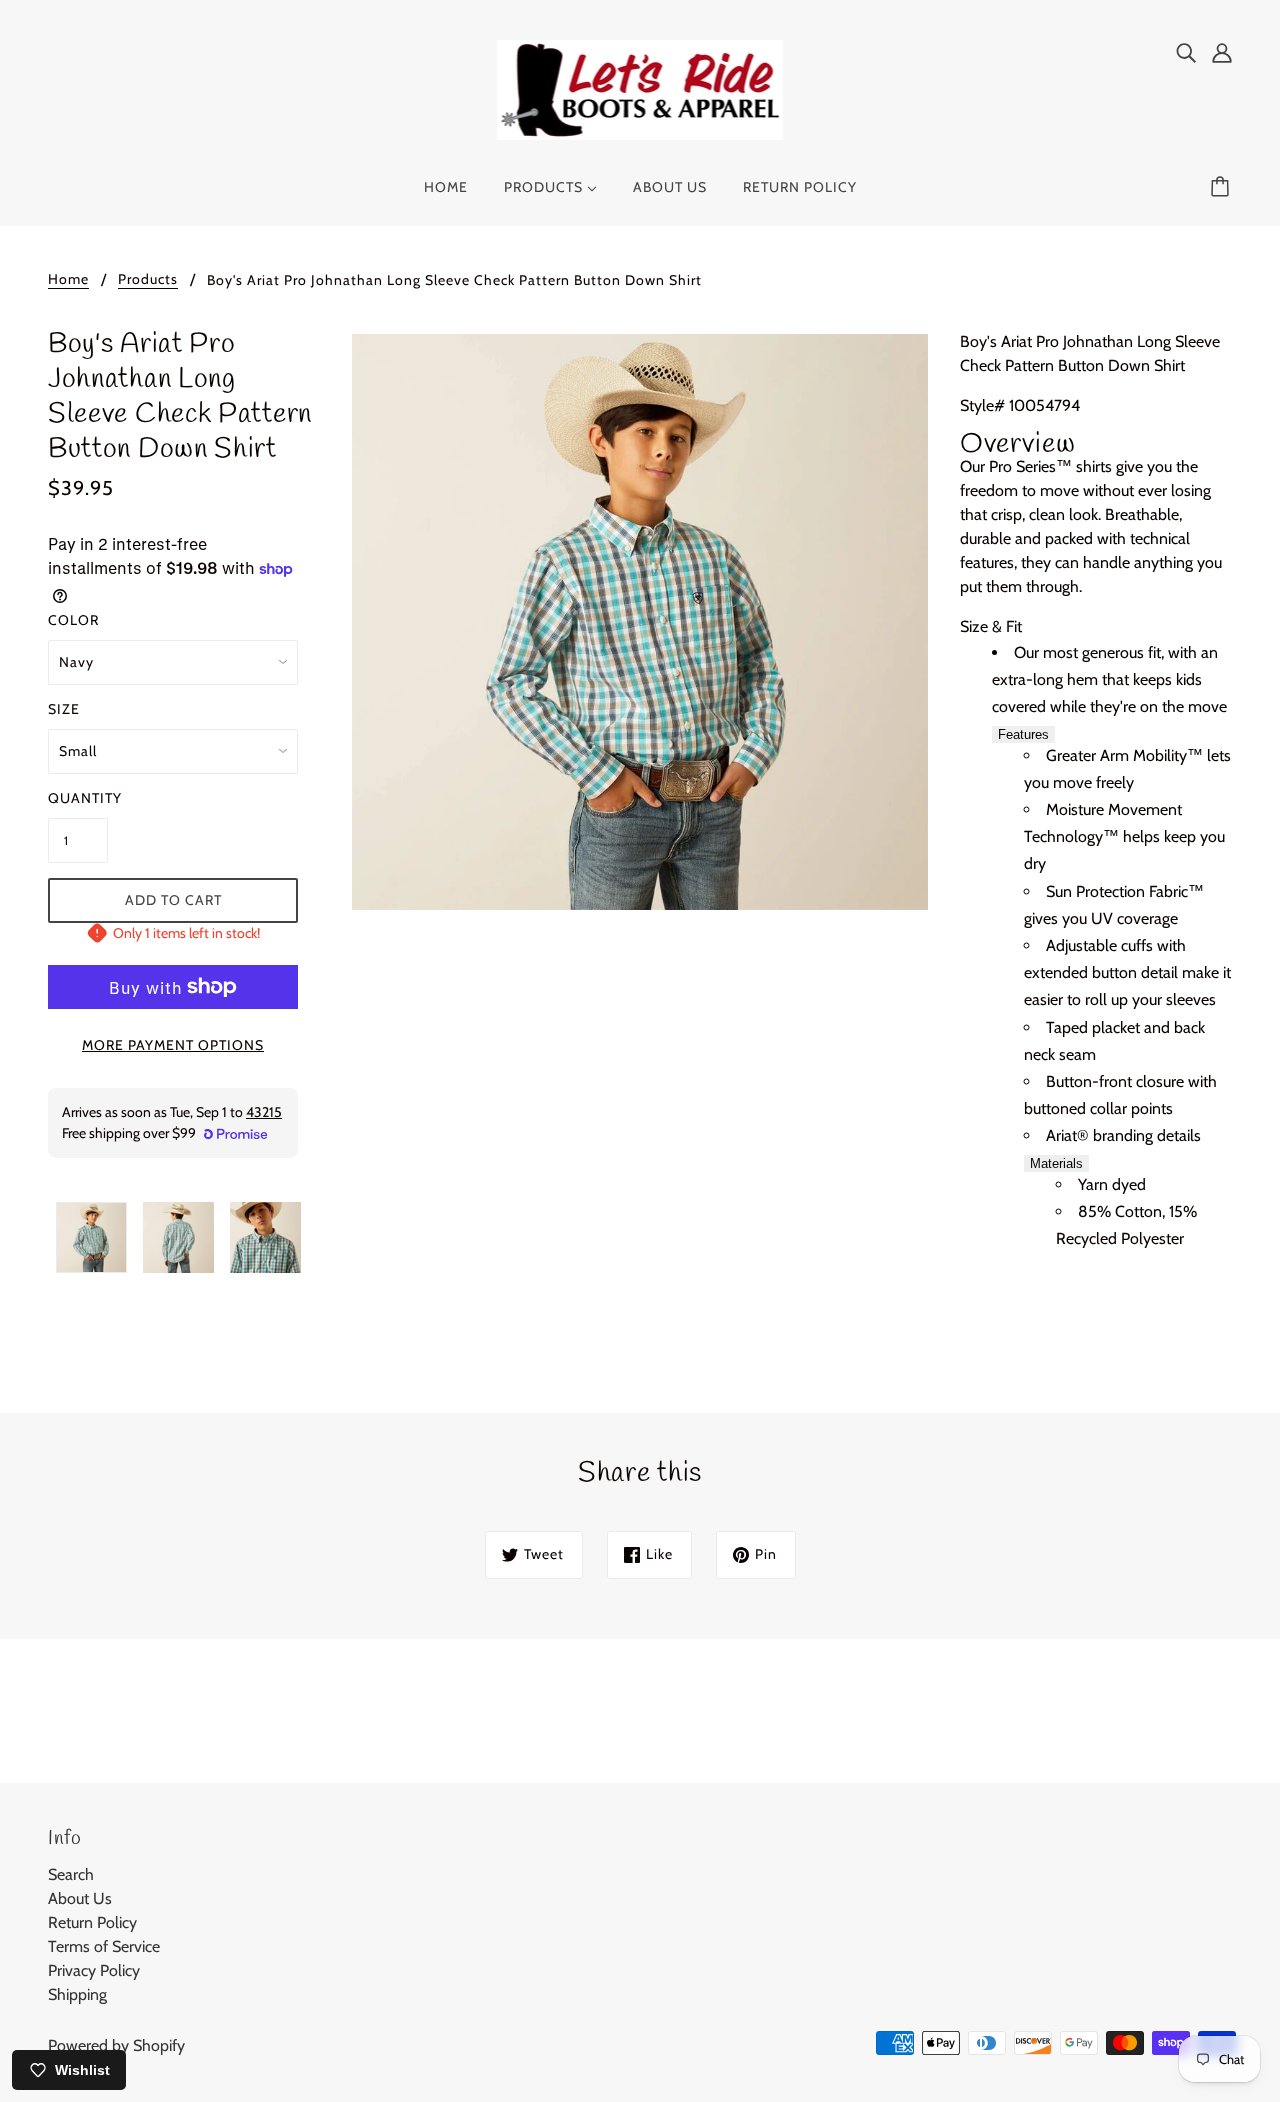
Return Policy (92, 1922)
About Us (80, 1898)
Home (68, 280)
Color (73, 620)
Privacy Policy (94, 1970)
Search (71, 1874)
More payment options (173, 1045)
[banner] (640, 88)
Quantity (78, 798)
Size (64, 709)
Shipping (77, 1994)
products (148, 280)
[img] (1186, 52)
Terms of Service (104, 1946)
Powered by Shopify (116, 2045)
